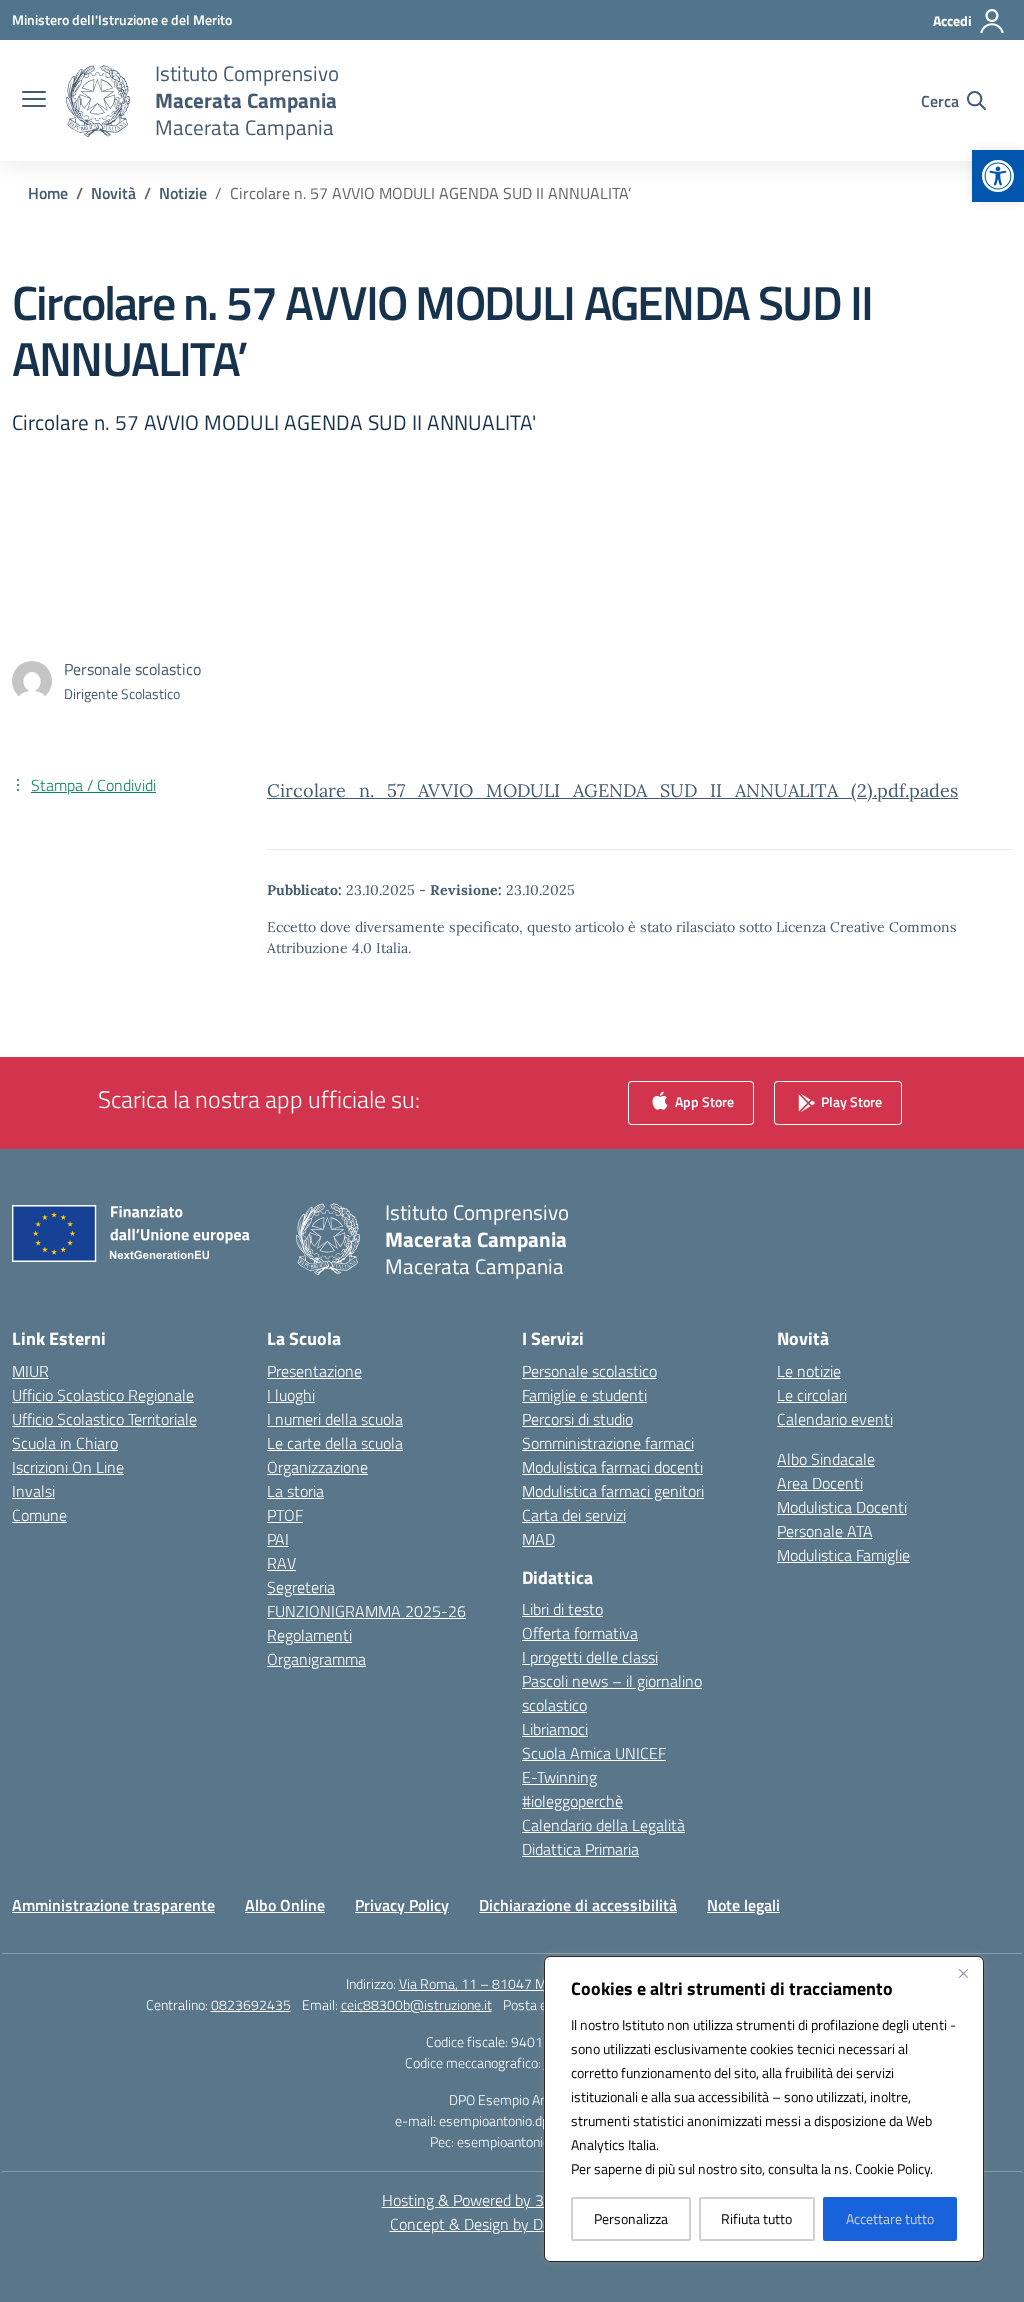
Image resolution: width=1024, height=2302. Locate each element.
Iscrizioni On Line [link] (68, 1467)
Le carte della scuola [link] (335, 1443)
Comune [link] (39, 1515)
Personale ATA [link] (825, 1531)
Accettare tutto (890, 2218)
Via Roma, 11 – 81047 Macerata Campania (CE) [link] (539, 1983)
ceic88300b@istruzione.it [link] (416, 2004)
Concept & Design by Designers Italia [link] (512, 2224)
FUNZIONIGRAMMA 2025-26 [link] (366, 1611)
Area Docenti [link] (820, 1483)
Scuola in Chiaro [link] (65, 1443)
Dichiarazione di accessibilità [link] (578, 1905)
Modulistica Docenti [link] (842, 1507)
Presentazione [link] (314, 1371)
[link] (998, 176)
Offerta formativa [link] (580, 1633)
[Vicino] (963, 1973)
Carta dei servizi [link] (574, 1515)
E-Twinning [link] (559, 1777)
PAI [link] (278, 1539)
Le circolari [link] (812, 1395)
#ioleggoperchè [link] (572, 1801)
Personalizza (631, 2218)
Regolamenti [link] (309, 1635)
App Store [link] (703, 1100)
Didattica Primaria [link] (580, 1849)
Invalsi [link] (33, 1491)
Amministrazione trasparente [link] (113, 1905)
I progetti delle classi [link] (590, 1657)
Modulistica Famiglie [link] (843, 1555)
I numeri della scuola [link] (335, 1419)
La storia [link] (295, 1491)
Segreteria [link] (301, 1587)
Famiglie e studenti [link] (584, 1395)
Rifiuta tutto (756, 2218)
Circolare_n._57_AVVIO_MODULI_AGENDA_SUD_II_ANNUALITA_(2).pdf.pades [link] (612, 790)
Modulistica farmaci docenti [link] (612, 1467)
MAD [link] (538, 1539)
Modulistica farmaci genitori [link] (613, 1491)
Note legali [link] (743, 1905)
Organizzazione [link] (317, 1467)
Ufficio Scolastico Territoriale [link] (104, 1419)
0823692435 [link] (251, 2004)
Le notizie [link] (809, 1371)
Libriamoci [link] (555, 1729)
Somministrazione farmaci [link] (608, 1443)
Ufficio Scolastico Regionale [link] (103, 1395)
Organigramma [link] (316, 1659)
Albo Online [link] (285, 1905)
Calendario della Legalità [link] (603, 1825)
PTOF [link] (285, 1515)
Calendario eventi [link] (835, 1419)
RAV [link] (281, 1563)
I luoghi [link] (291, 1395)
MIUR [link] (30, 1371)
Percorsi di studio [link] (577, 1419)
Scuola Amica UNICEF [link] (594, 1753)
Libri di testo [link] (562, 1609)
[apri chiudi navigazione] (34, 101)
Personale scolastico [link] (589, 1371)
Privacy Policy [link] (402, 1905)
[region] (764, 2109)
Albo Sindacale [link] (826, 1459)
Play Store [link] (850, 1100)
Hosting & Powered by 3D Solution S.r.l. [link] (512, 2200)
